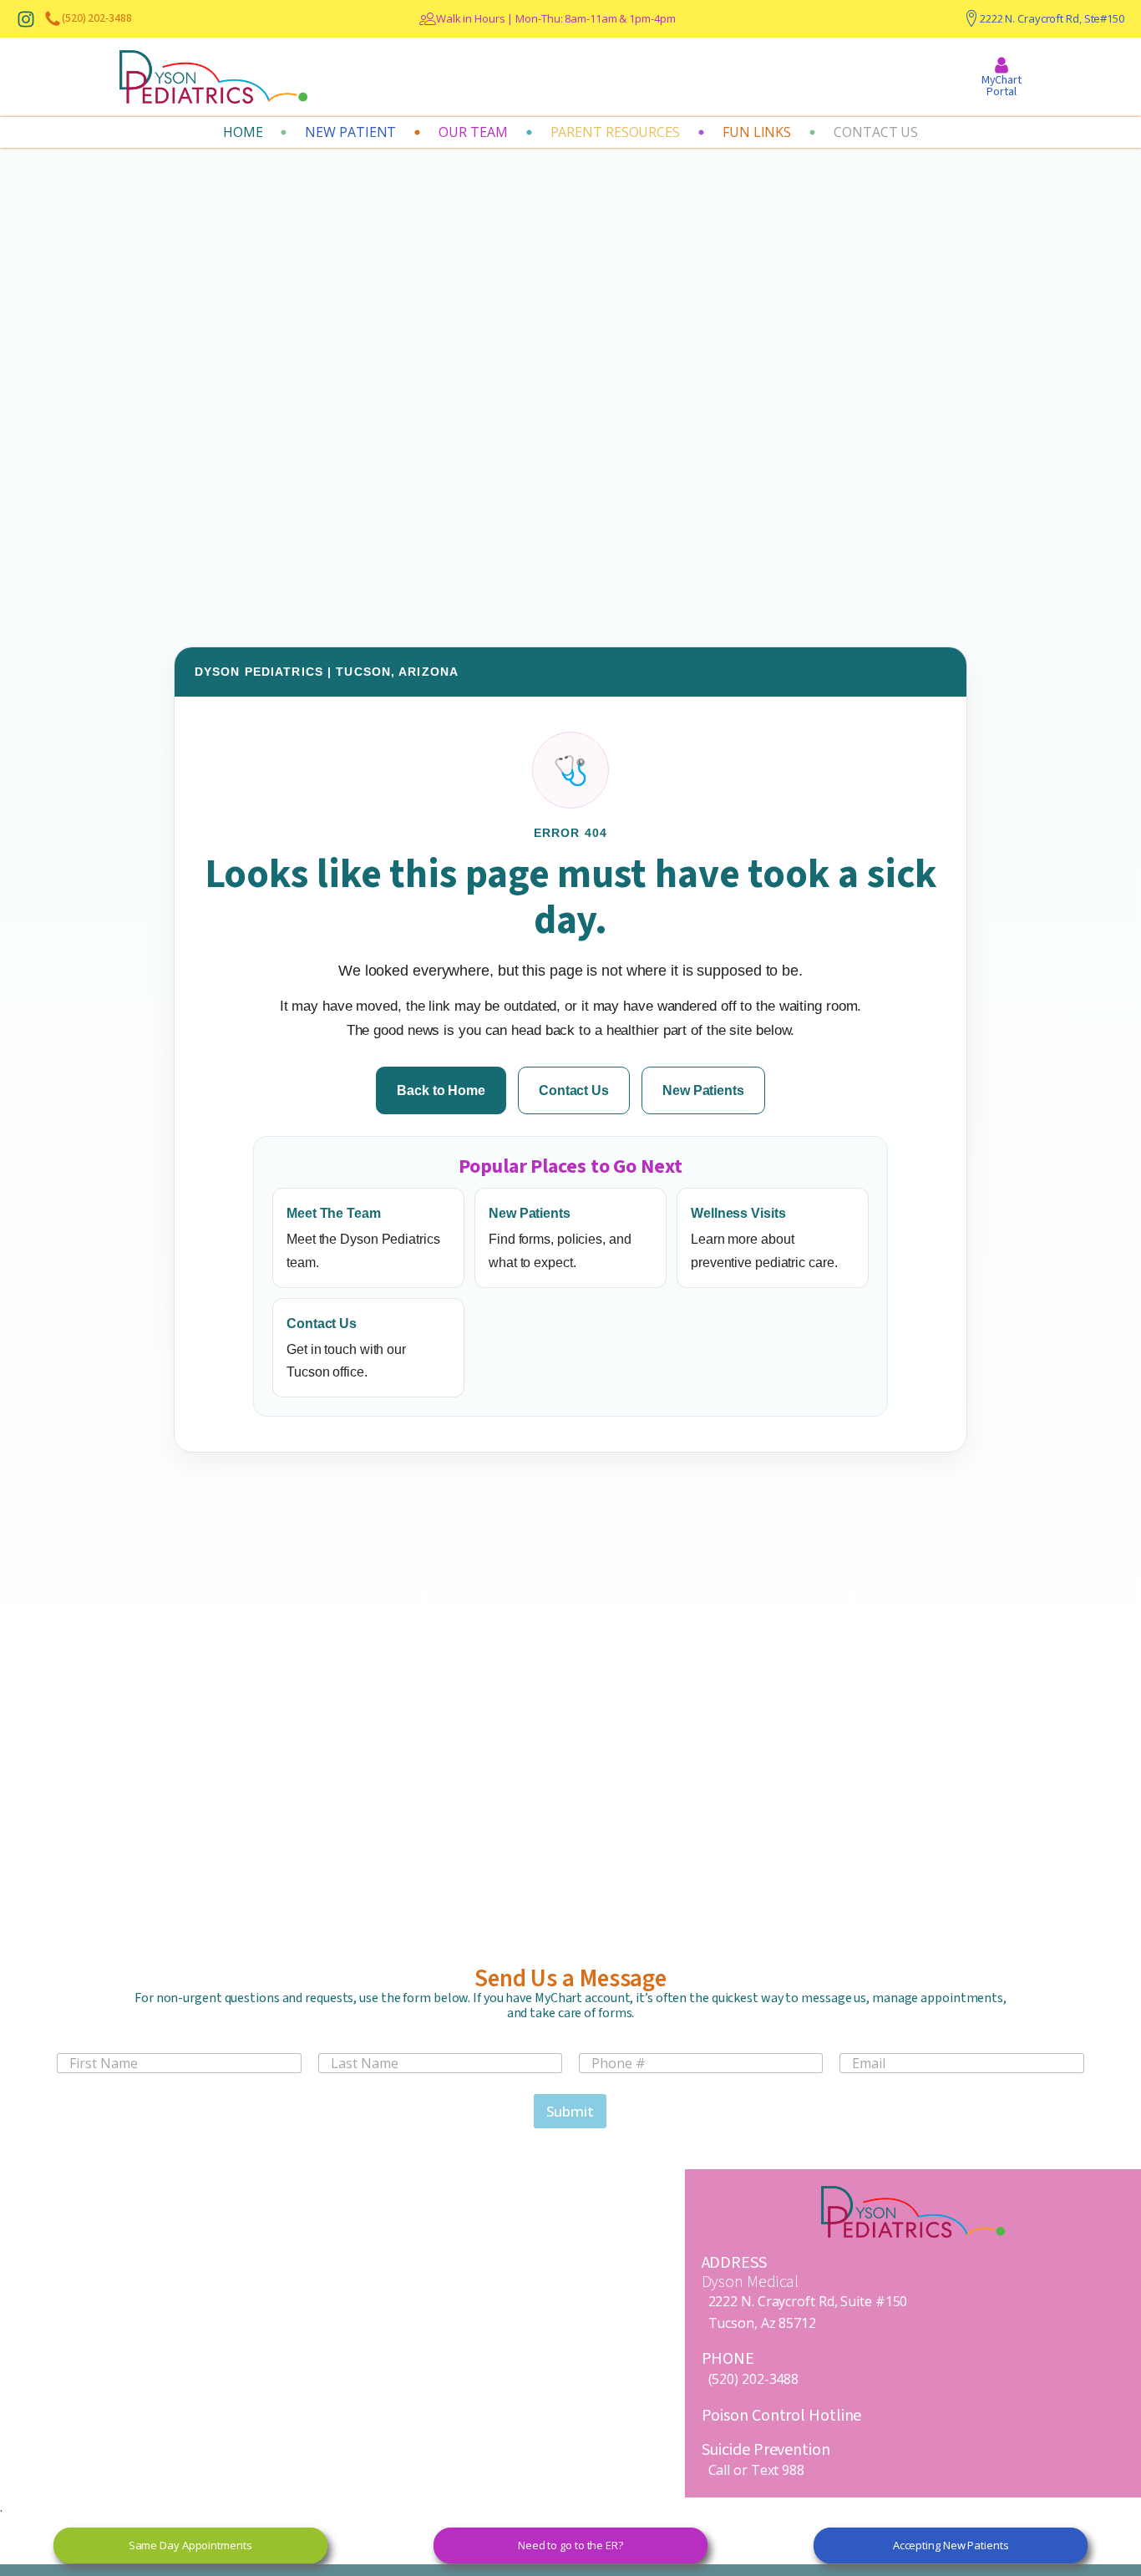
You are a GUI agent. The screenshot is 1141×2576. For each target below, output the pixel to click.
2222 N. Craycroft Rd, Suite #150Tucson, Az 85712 (808, 2312)
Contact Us (574, 1090)
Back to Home (441, 1090)
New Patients (703, 1090)
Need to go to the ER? (570, 2545)
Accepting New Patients (951, 2545)
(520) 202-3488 (754, 2379)
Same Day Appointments (190, 2545)
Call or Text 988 (756, 2470)
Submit (570, 2111)
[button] (473, 133)
